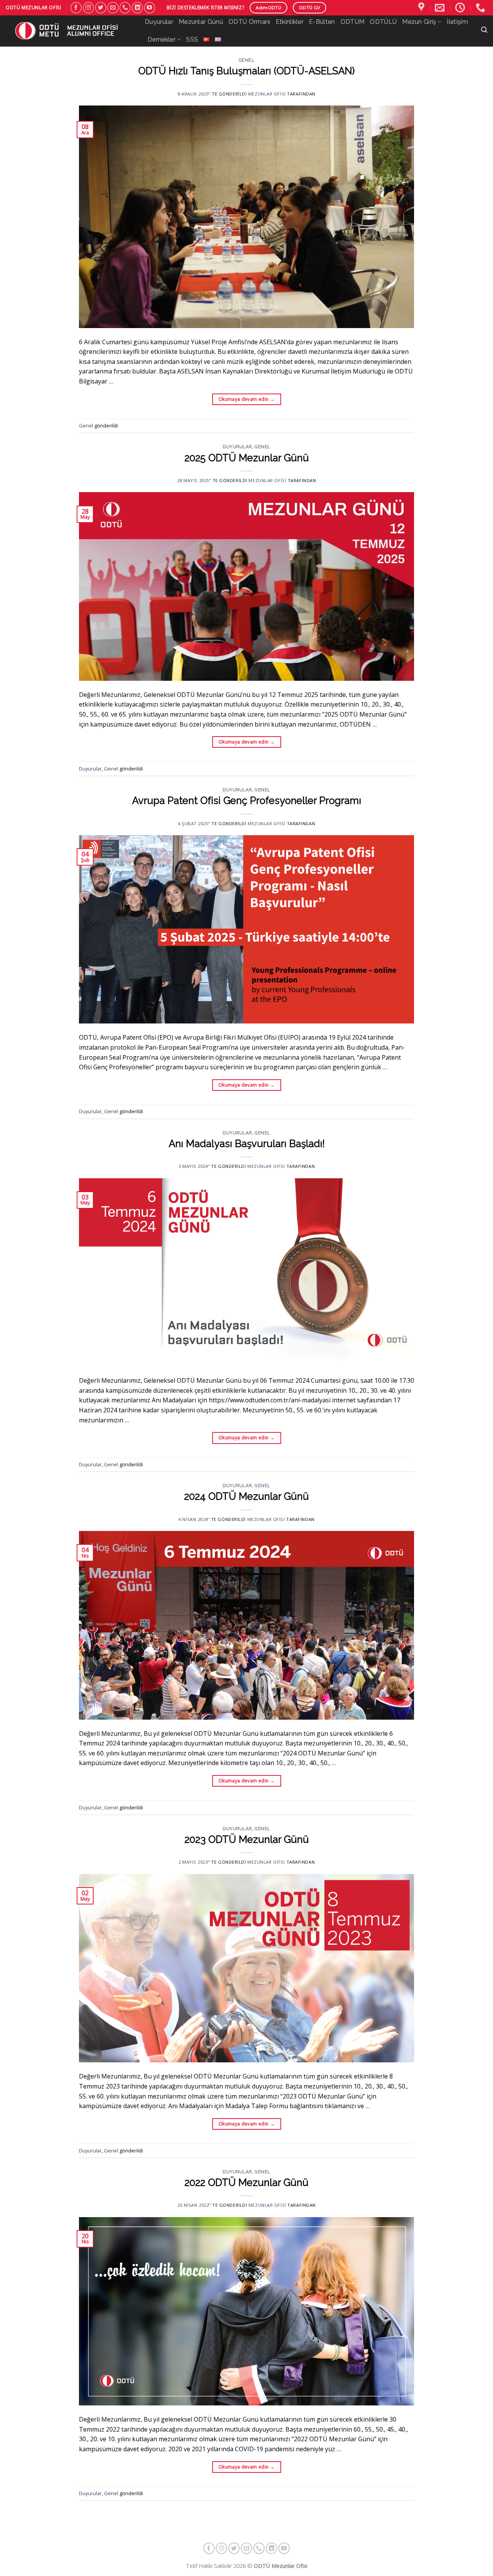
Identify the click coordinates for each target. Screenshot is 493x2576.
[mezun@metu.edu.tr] (441, 8)
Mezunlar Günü (201, 22)
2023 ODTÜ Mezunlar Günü (247, 1839)
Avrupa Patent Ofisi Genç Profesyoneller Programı (247, 801)
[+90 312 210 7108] (481, 8)
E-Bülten (322, 22)
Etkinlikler (290, 22)
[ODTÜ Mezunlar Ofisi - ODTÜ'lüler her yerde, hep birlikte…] (70, 31)
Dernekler (162, 39)
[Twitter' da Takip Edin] (101, 8)
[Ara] (484, 30)
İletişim (457, 22)
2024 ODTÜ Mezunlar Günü (246, 1496)
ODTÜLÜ (383, 22)
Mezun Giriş (419, 22)
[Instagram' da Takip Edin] (88, 8)
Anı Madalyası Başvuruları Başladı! (247, 1144)
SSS (192, 39)
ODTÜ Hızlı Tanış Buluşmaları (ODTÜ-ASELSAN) (246, 71)
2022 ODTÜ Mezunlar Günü (246, 2182)
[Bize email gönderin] (113, 8)
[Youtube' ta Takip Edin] (150, 8)
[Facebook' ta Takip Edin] (76, 8)
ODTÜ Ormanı (249, 22)
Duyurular (159, 22)
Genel (247, 60)
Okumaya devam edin (246, 399)
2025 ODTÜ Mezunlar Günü (247, 458)
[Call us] (125, 8)
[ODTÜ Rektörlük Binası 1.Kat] (422, 8)
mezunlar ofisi (267, 94)
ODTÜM (353, 22)
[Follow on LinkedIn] (137, 8)
